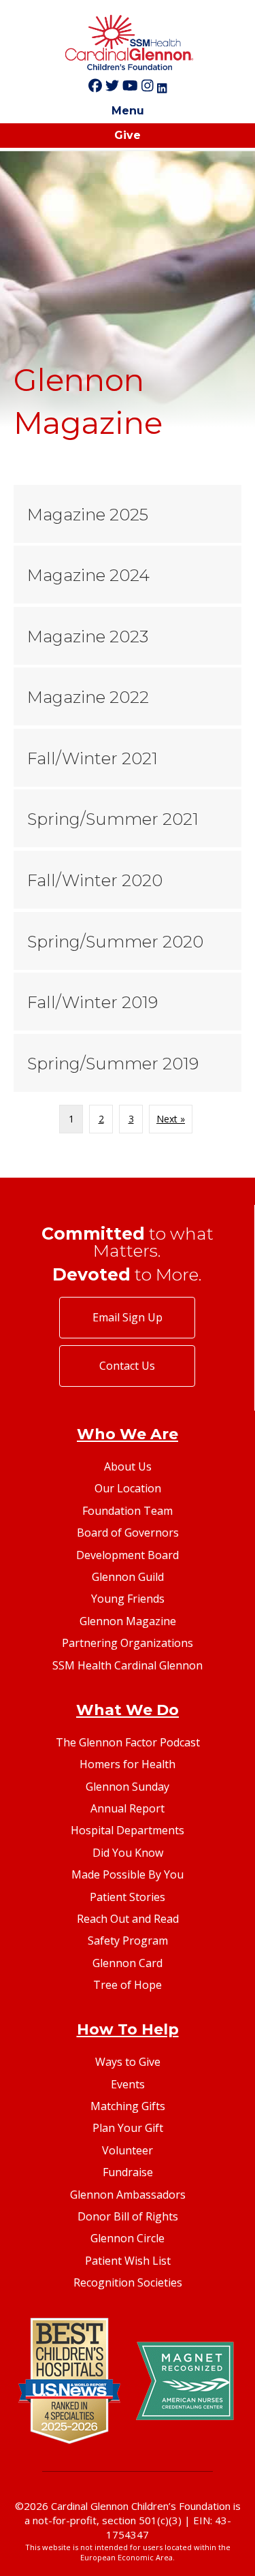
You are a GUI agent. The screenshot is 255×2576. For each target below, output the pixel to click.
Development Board (128, 1555)
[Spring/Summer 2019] (128, 1063)
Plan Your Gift (128, 2128)
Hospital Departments (128, 1830)
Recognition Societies (128, 2282)
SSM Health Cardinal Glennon (128, 1665)
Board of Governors (128, 1533)
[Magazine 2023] (128, 636)
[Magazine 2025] (128, 514)
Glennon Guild (128, 1577)
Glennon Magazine (128, 1621)
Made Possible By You (128, 1874)
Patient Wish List (128, 2261)
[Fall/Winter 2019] (128, 1002)
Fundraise (128, 2172)
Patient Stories (128, 1897)
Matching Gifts (128, 2106)
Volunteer (128, 2150)
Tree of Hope (128, 1985)
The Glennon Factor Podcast (128, 1742)
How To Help (128, 2029)
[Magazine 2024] (128, 575)
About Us (128, 1466)
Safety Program (128, 1941)
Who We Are (128, 1434)
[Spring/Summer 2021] (128, 819)
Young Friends (128, 1599)
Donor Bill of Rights (128, 2216)
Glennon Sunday (128, 1787)
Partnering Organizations (128, 1643)
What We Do (128, 1710)
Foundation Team (128, 1511)
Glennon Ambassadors (128, 2195)
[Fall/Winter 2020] (128, 880)
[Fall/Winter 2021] (128, 758)
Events (128, 2084)
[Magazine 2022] (128, 697)
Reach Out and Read (128, 1919)
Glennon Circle (128, 2238)
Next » (171, 1119)
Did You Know (128, 1853)
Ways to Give (128, 2062)
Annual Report (128, 1808)
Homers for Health (128, 1764)
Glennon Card (128, 1963)
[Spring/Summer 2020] (128, 941)
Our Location (128, 1488)
